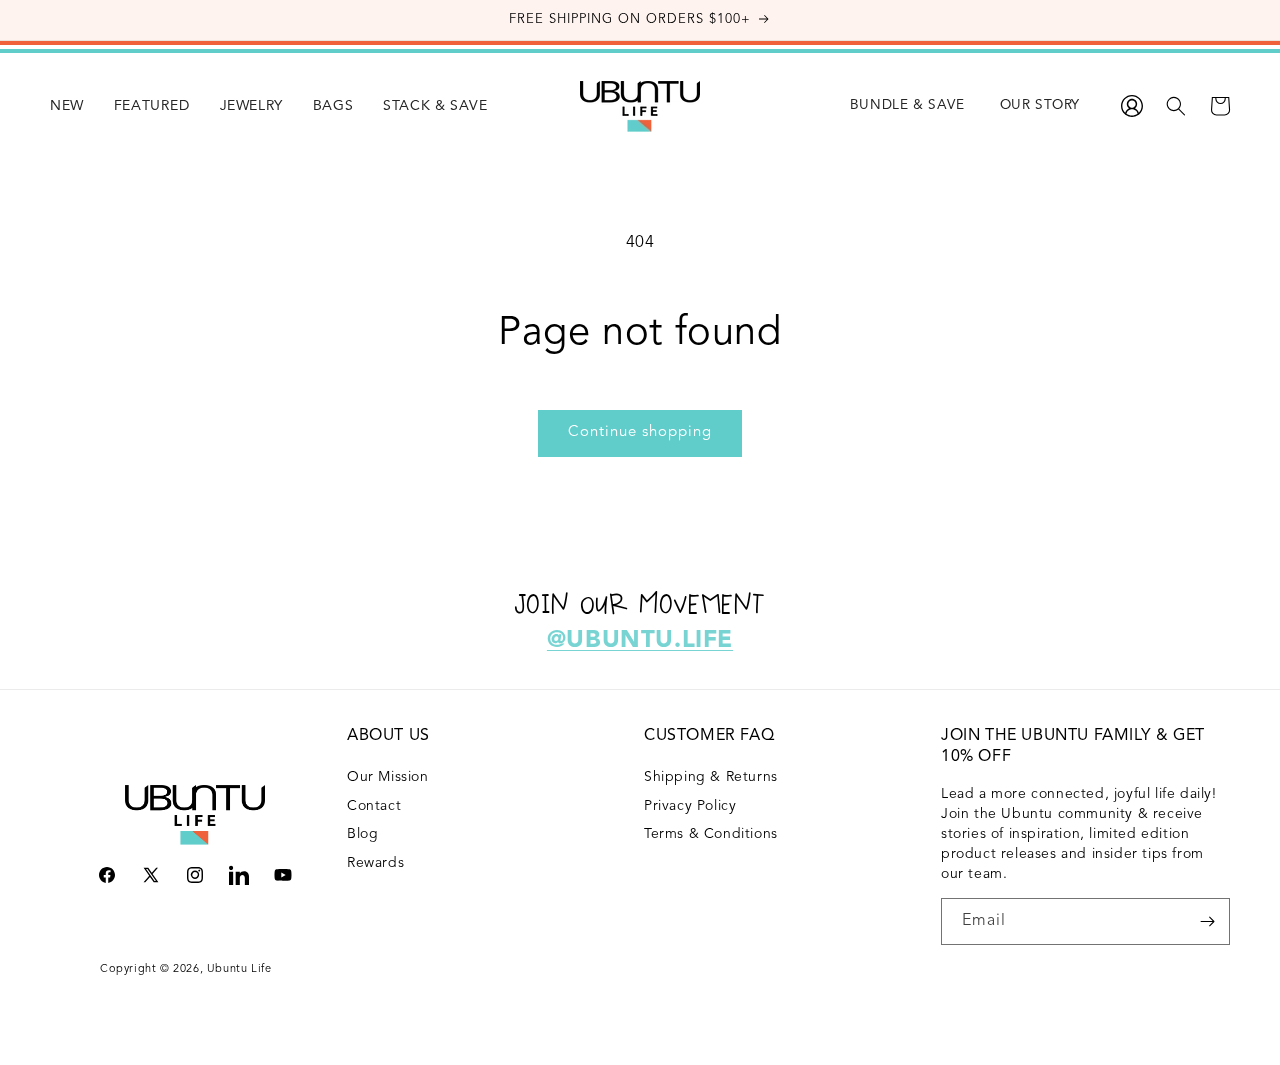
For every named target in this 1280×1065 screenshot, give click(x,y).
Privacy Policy (690, 806)
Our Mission (388, 777)
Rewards (375, 863)
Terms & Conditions (711, 834)
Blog (362, 834)
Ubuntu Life (239, 969)
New (67, 106)
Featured (152, 106)
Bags (333, 106)
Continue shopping (640, 432)
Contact (374, 806)
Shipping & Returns (711, 777)
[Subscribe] (1207, 921)
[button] (67, 106)
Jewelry (251, 106)
